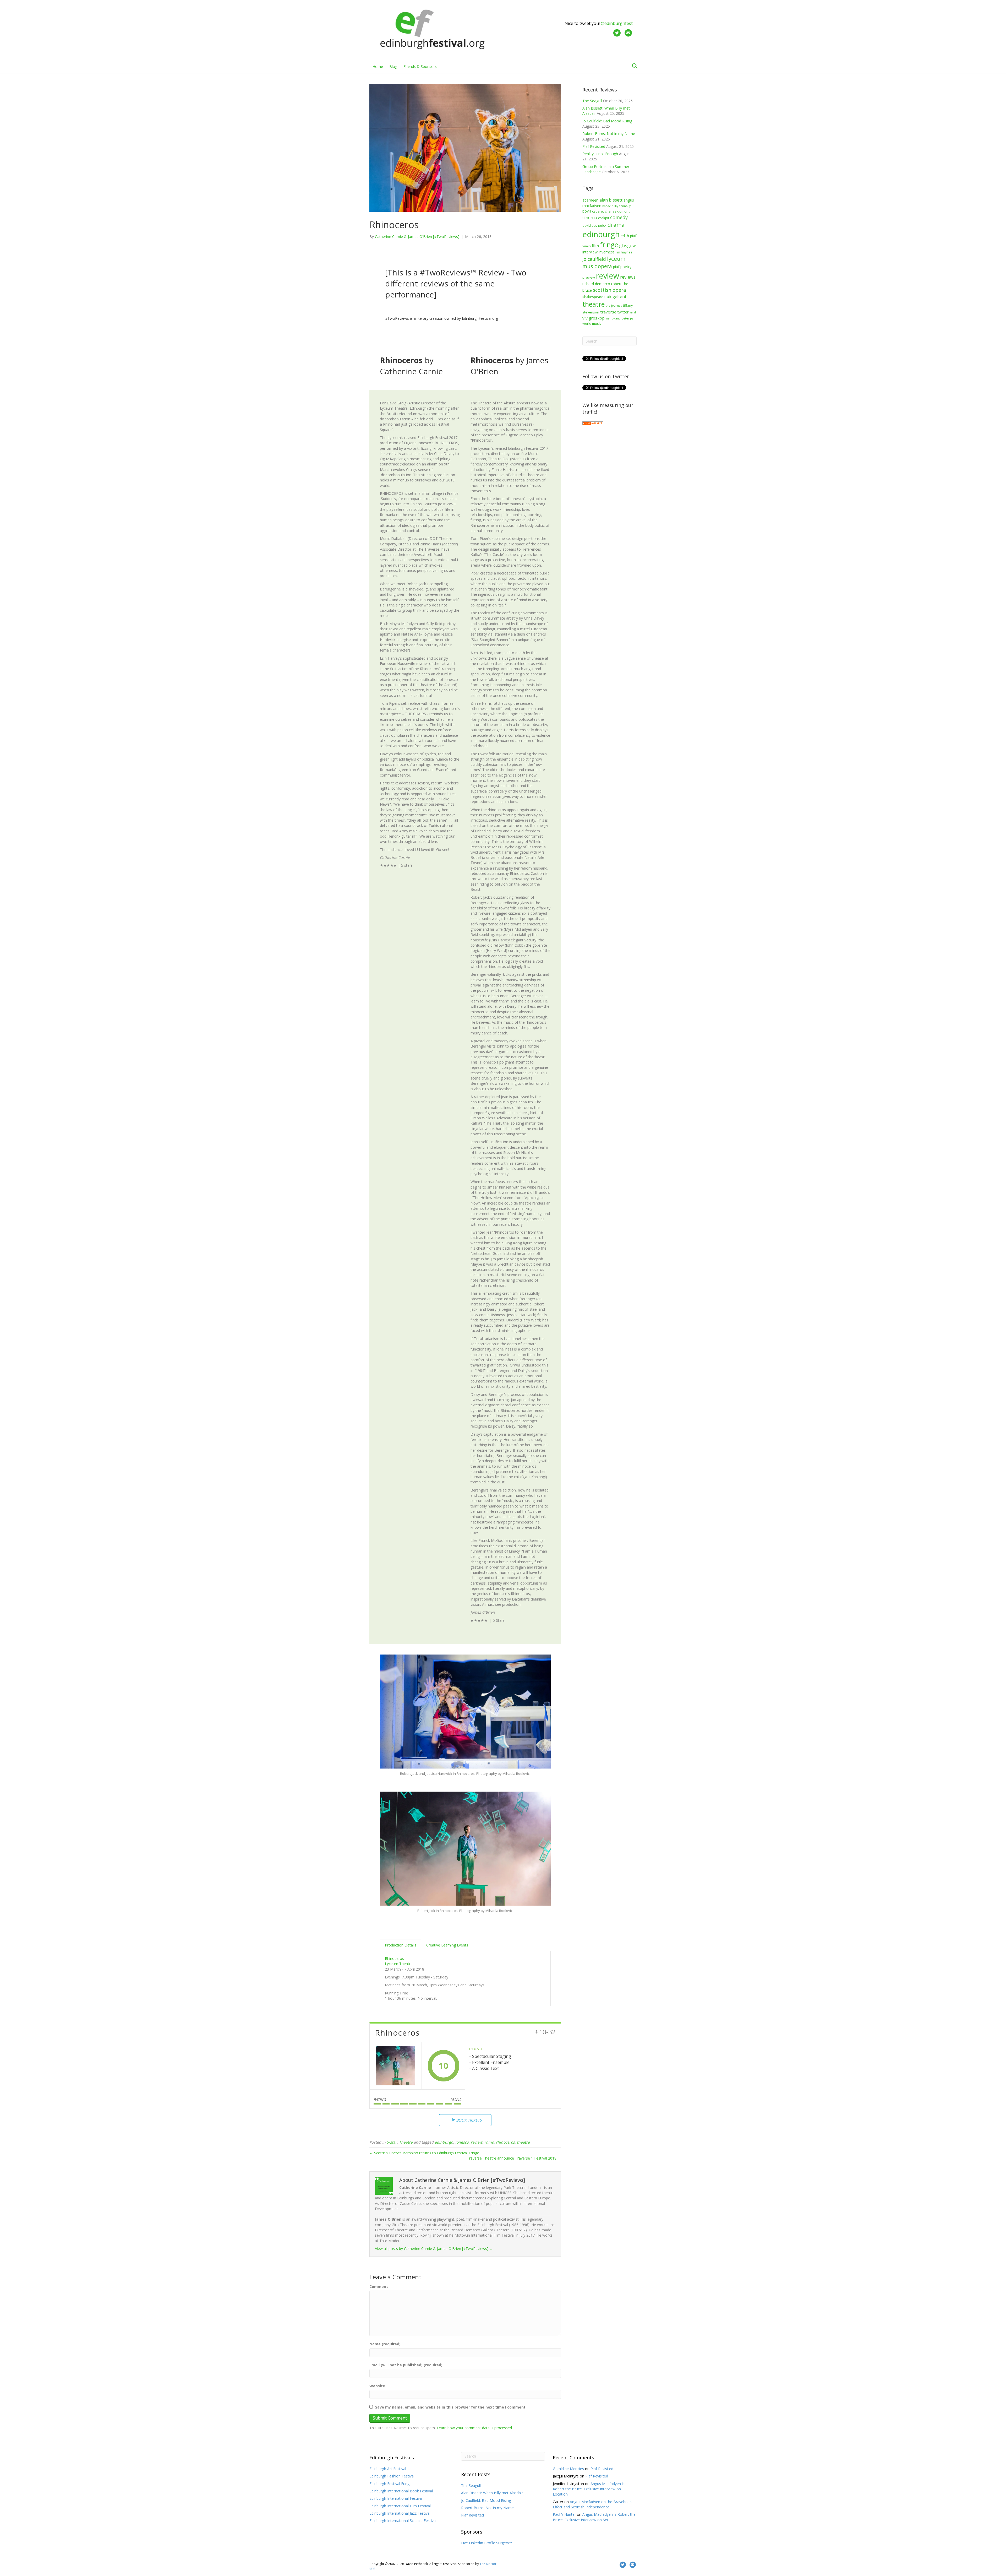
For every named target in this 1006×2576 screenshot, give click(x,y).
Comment (379, 2287)
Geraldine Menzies (568, 2469)
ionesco (462, 2142)
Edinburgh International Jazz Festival (400, 2513)
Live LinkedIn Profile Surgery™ (486, 2543)
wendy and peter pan (620, 318)
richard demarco (596, 284)
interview (590, 252)
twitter (623, 312)
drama (616, 225)
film (595, 246)
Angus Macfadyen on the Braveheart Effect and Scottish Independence (592, 2504)
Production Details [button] (401, 1945)
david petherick (594, 225)
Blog (393, 66)
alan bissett (611, 200)
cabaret (598, 211)
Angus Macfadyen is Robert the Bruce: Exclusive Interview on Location (589, 2489)
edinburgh (444, 2142)
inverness (607, 252)
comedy (619, 217)
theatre (523, 2142)
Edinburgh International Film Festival (400, 2506)
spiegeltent (615, 296)
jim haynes (624, 252)
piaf (616, 267)
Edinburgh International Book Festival (401, 2491)
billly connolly (621, 206)
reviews (628, 277)
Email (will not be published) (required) (406, 2365)
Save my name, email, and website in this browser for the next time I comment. (451, 2407)
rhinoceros (505, 2142)
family (587, 246)
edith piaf (628, 236)
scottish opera (609, 290)
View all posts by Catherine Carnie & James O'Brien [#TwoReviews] (434, 2249)
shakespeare (593, 297)
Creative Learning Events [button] (447, 1945)
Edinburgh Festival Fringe (390, 2484)
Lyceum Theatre (399, 1964)
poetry (626, 267)
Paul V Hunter (564, 2514)
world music (592, 323)
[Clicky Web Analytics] (593, 423)
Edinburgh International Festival (396, 2498)
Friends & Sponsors (420, 66)
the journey (614, 306)
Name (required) (385, 2344)
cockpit (604, 218)
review (477, 2142)
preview (589, 277)
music (590, 266)
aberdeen (590, 200)
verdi (633, 312)
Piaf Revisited (594, 146)
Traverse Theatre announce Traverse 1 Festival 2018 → (514, 2158)
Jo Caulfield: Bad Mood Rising (607, 121)
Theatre (406, 2142)
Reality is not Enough (600, 154)
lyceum (616, 259)
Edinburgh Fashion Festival (392, 2476)
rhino (489, 2142)
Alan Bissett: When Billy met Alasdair (492, 2493)
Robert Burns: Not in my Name (609, 134)
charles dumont (617, 211)
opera (605, 266)
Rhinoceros (394, 1958)
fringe (609, 245)
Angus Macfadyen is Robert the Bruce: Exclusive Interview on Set (594, 2517)
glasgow (627, 246)
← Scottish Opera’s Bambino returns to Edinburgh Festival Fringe (424, 2153)
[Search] (633, 66)
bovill (587, 211)
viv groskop (594, 318)
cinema (590, 218)
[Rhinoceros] (396, 2066)
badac (606, 206)
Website (377, 2386)
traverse (608, 312)
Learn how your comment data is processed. (475, 2428)
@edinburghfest (617, 23)
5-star (392, 2142)
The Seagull (592, 101)
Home (378, 66)
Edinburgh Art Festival (388, 2469)
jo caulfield (594, 259)
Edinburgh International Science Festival (403, 2521)
